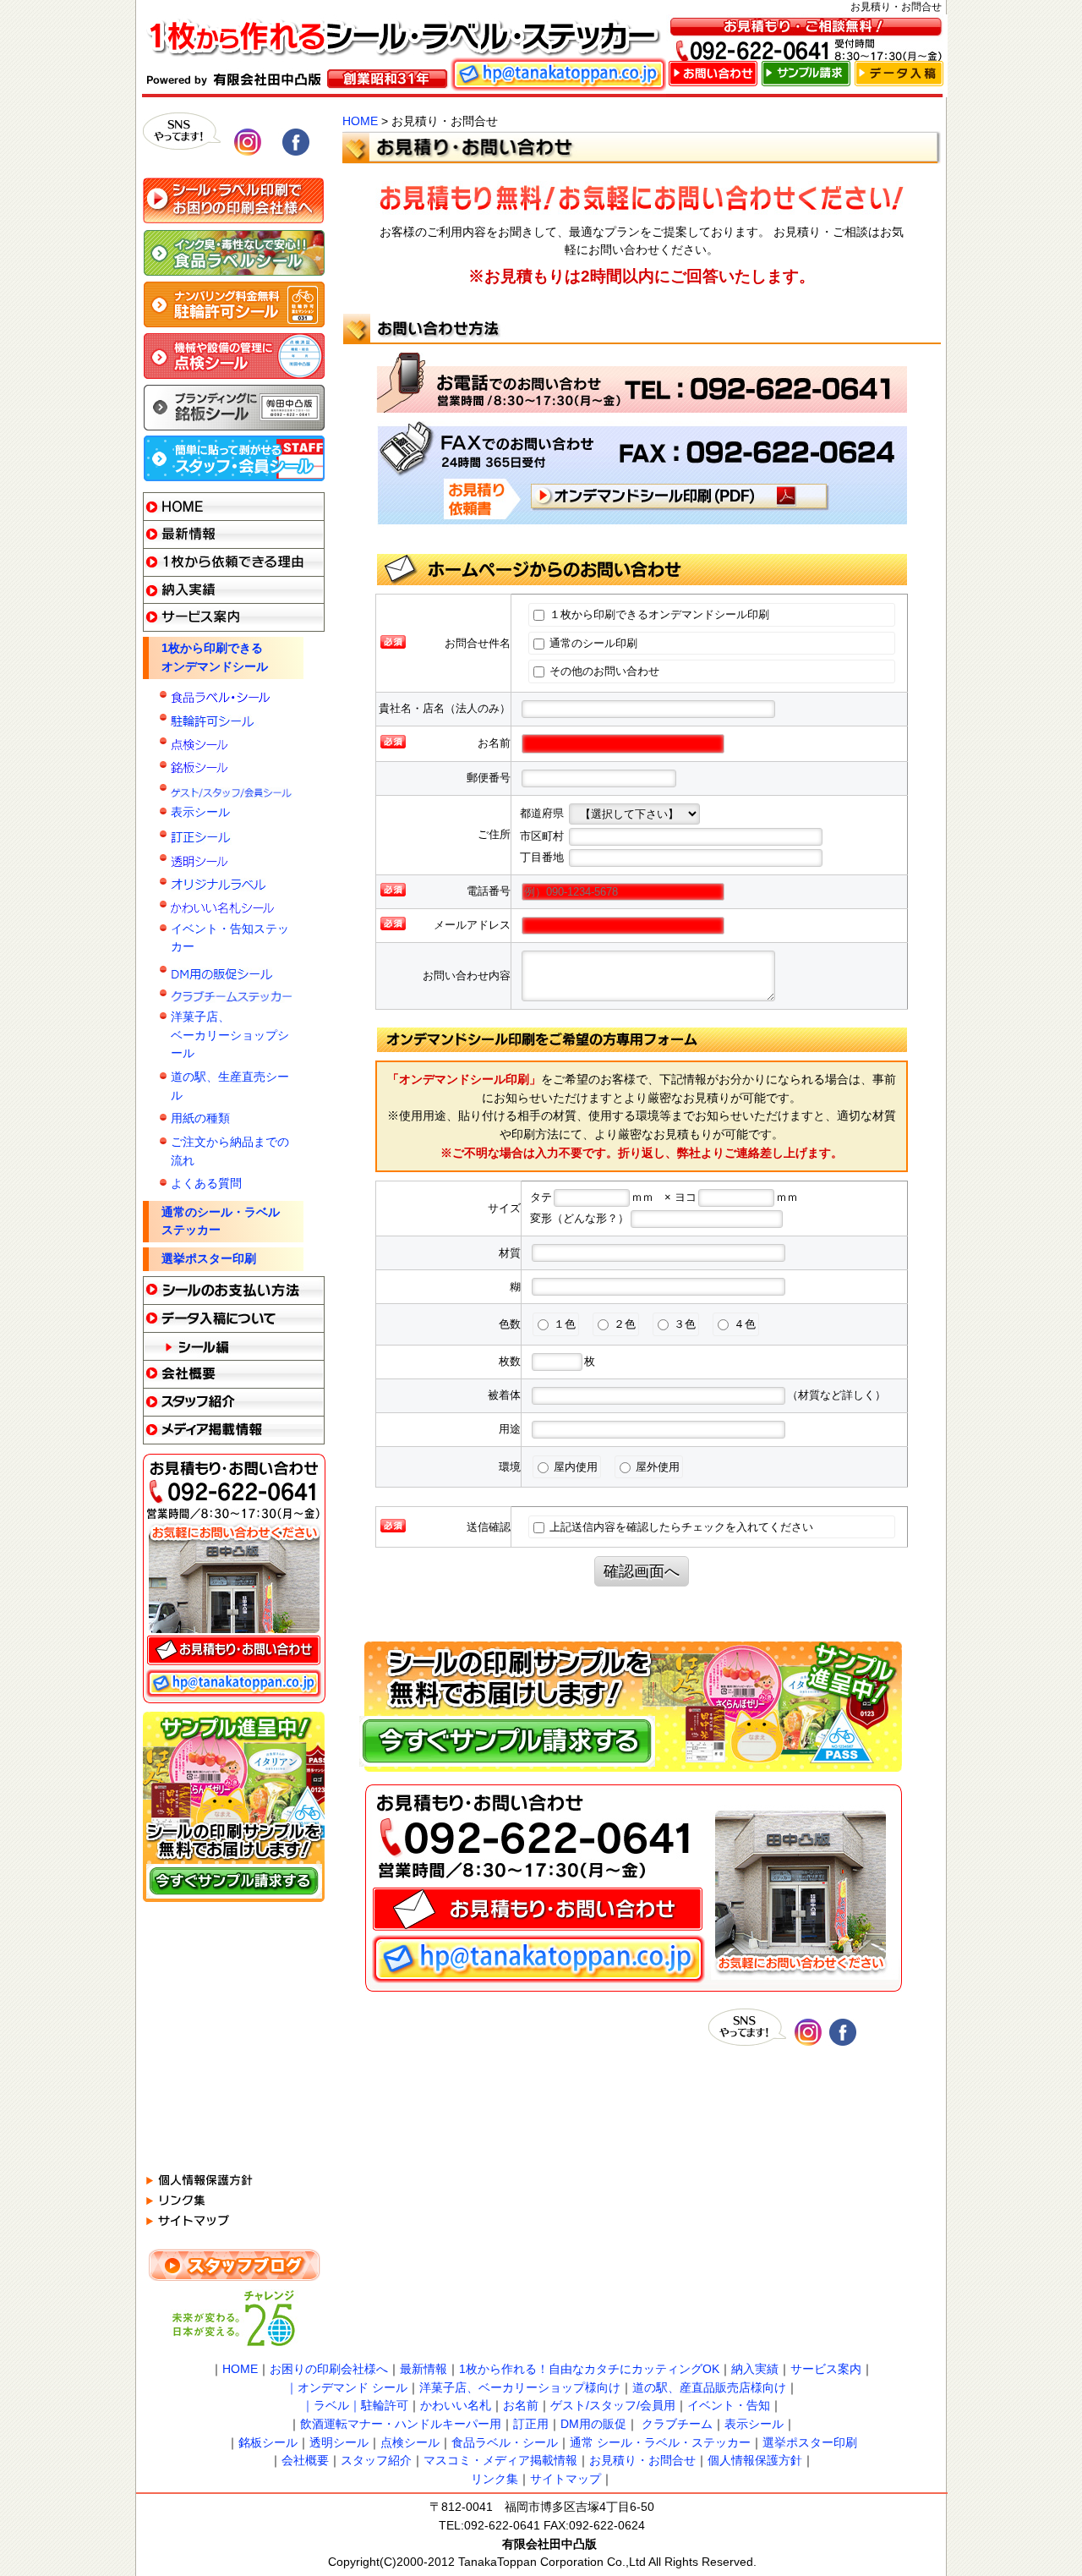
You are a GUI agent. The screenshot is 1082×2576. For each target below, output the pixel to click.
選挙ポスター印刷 (209, 1258)
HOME (360, 121)
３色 (683, 1324)
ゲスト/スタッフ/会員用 (613, 2405)
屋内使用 (574, 1467)
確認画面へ (642, 1571)
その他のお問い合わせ (603, 671)
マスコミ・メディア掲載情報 (500, 2460)
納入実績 (755, 2369)
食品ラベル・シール (505, 2442)
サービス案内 (826, 2369)
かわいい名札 (456, 2405)
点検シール (410, 2442)
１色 (563, 1324)
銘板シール (268, 2442)
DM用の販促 (593, 2424)
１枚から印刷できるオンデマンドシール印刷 (659, 614)
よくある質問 (206, 1183)
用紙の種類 (200, 1118)
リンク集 (495, 2479)
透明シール (339, 2442)
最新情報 (424, 2369)
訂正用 (531, 2424)
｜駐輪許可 (379, 2405)
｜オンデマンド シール (347, 2387)
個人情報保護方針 (755, 2460)
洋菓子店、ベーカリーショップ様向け (520, 2387)
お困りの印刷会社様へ (329, 2369)
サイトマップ (566, 2479)
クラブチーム (677, 2424)
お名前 (521, 2405)
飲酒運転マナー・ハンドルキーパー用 (401, 2424)
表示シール (200, 812)
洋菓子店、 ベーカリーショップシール (230, 1035)
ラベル (331, 2405)
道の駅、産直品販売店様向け (709, 2387)
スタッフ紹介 (376, 2460)
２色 (623, 1324)
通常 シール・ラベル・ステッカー (660, 2442)
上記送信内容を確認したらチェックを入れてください (680, 1527)
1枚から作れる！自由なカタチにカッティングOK (589, 2369)
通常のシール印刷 (592, 643)
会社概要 (305, 2460)
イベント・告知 (729, 2405)
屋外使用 (656, 1467)
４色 (743, 1324)
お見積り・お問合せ (642, 2460)
